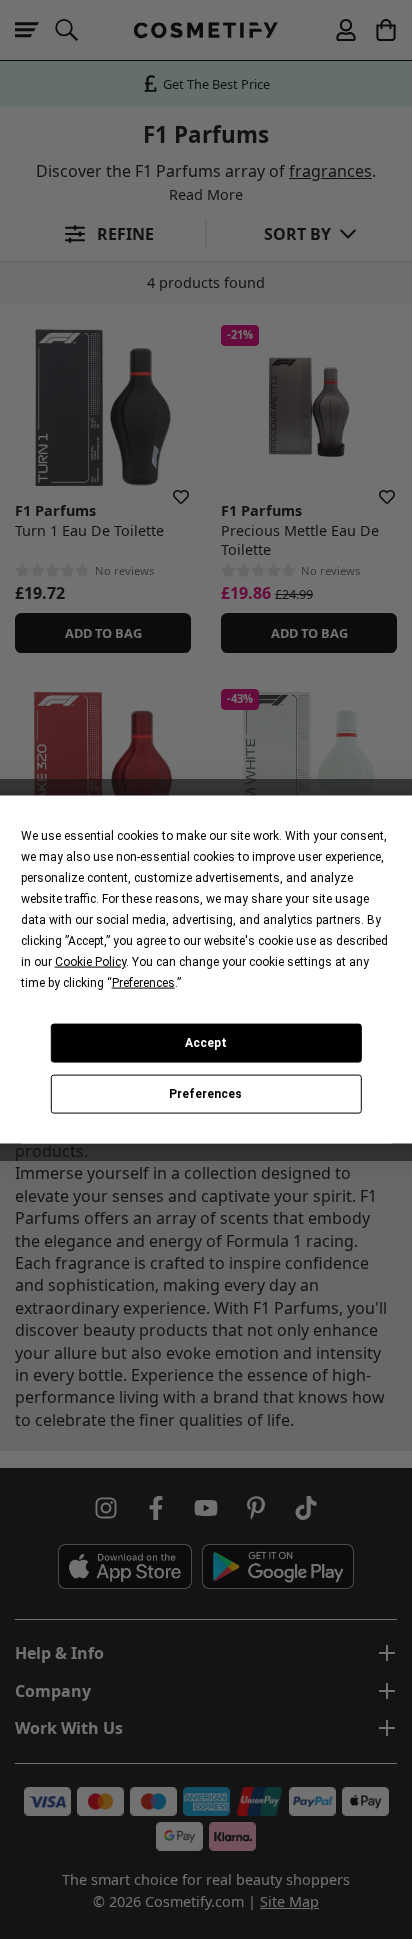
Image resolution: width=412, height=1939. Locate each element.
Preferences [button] (143, 982)
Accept (206, 1043)
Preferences (205, 1094)
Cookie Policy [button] (90, 961)
